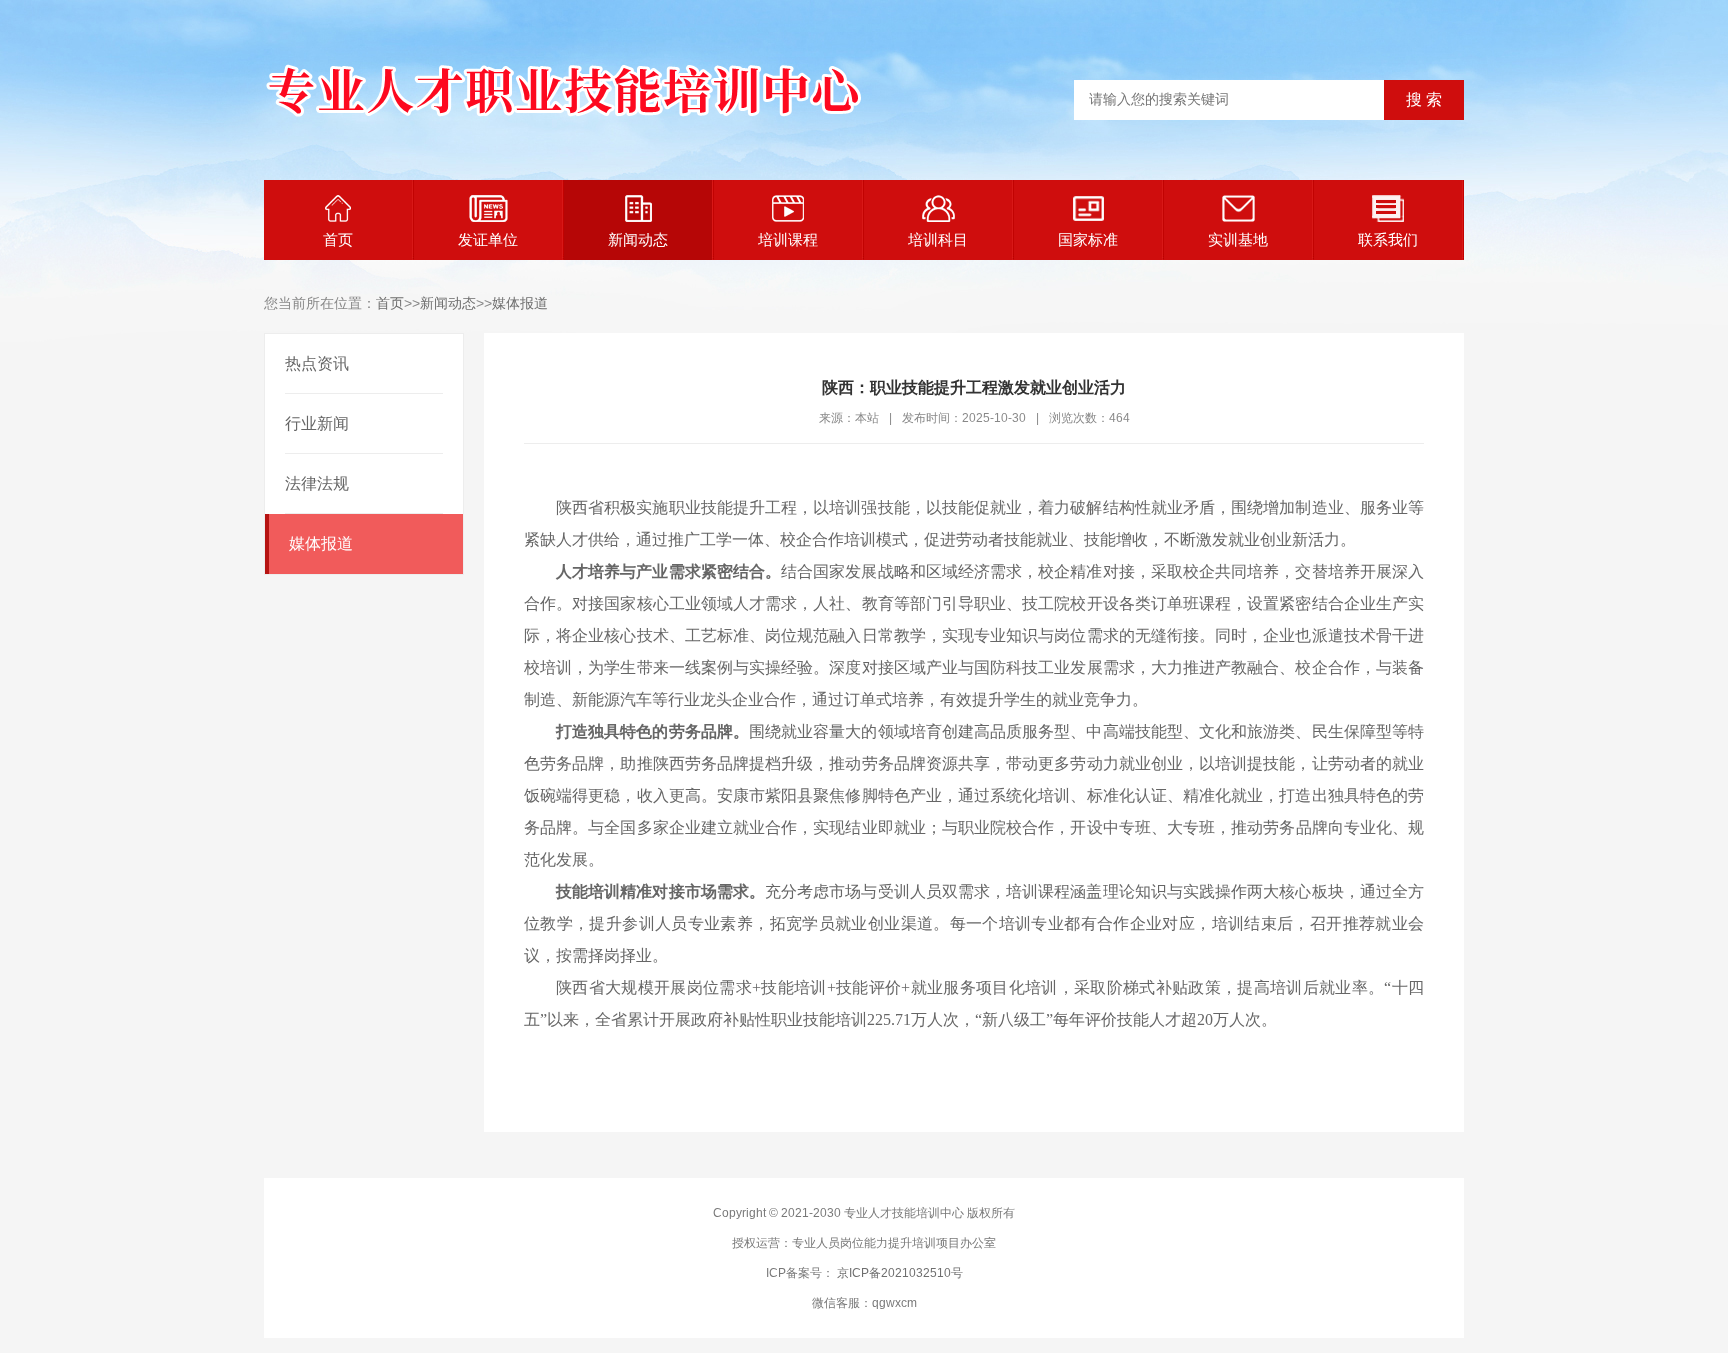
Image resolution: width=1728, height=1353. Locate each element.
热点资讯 (317, 363)
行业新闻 (317, 423)
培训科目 (938, 239)
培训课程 (788, 239)
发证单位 (488, 239)
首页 (338, 239)
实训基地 (1238, 239)
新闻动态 (638, 239)
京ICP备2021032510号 (900, 1273)
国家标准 (1088, 239)
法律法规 (317, 483)
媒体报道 (520, 303)
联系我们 (1388, 239)
